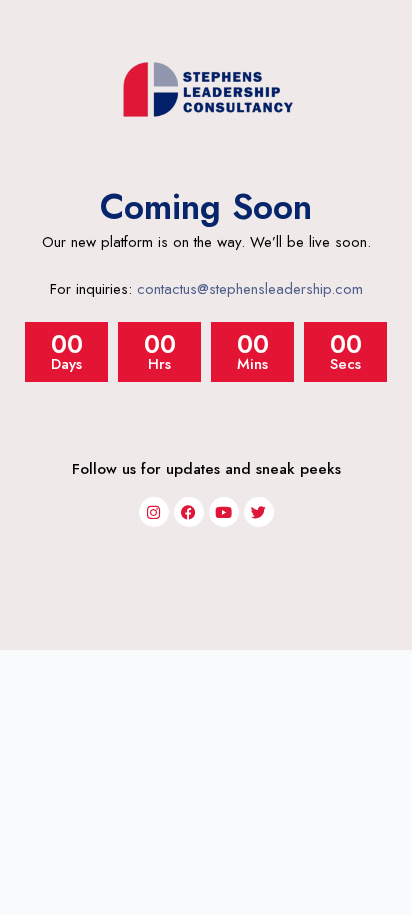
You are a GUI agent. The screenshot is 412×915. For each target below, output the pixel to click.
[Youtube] (224, 512)
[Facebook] (189, 512)
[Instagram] (154, 512)
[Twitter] (259, 512)
